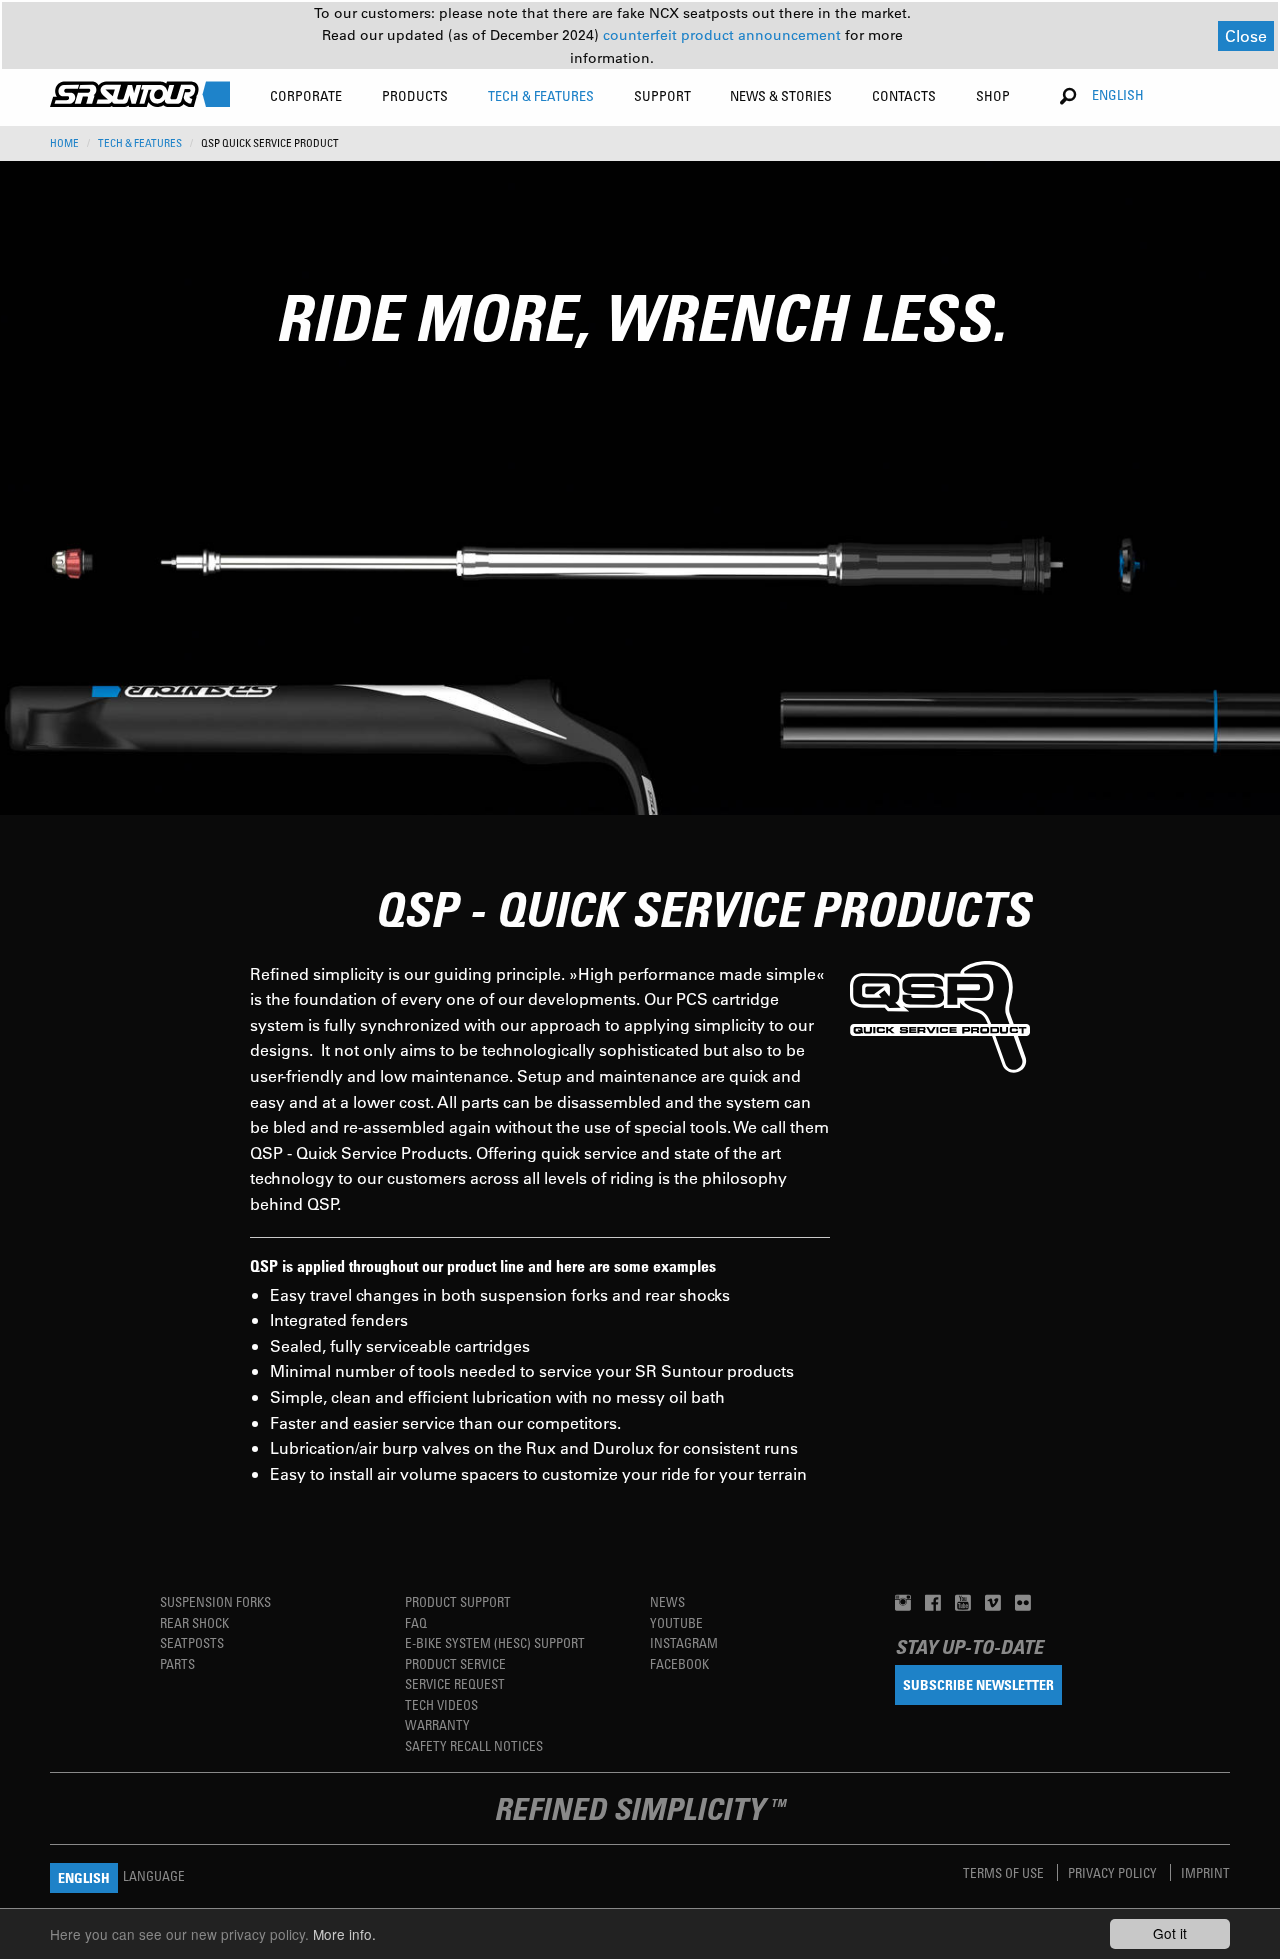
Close (1246, 35)
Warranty (437, 1724)
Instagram (684, 1642)
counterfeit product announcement (724, 35)
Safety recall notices (474, 1745)
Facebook (679, 1663)
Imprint (1205, 1872)
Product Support (458, 1601)
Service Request (455, 1683)
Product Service (455, 1663)
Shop (993, 95)
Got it (1170, 1933)
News (667, 1601)
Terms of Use (1005, 1872)
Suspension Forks (215, 1601)
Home (64, 143)
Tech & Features (140, 143)
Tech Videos (441, 1704)
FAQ (416, 1622)
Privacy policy (1114, 1872)
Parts (177, 1663)
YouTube (676, 1622)
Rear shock (194, 1622)
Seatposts (192, 1642)
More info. (344, 1934)
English (1118, 94)
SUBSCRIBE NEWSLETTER (978, 1684)
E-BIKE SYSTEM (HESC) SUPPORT (495, 1642)
